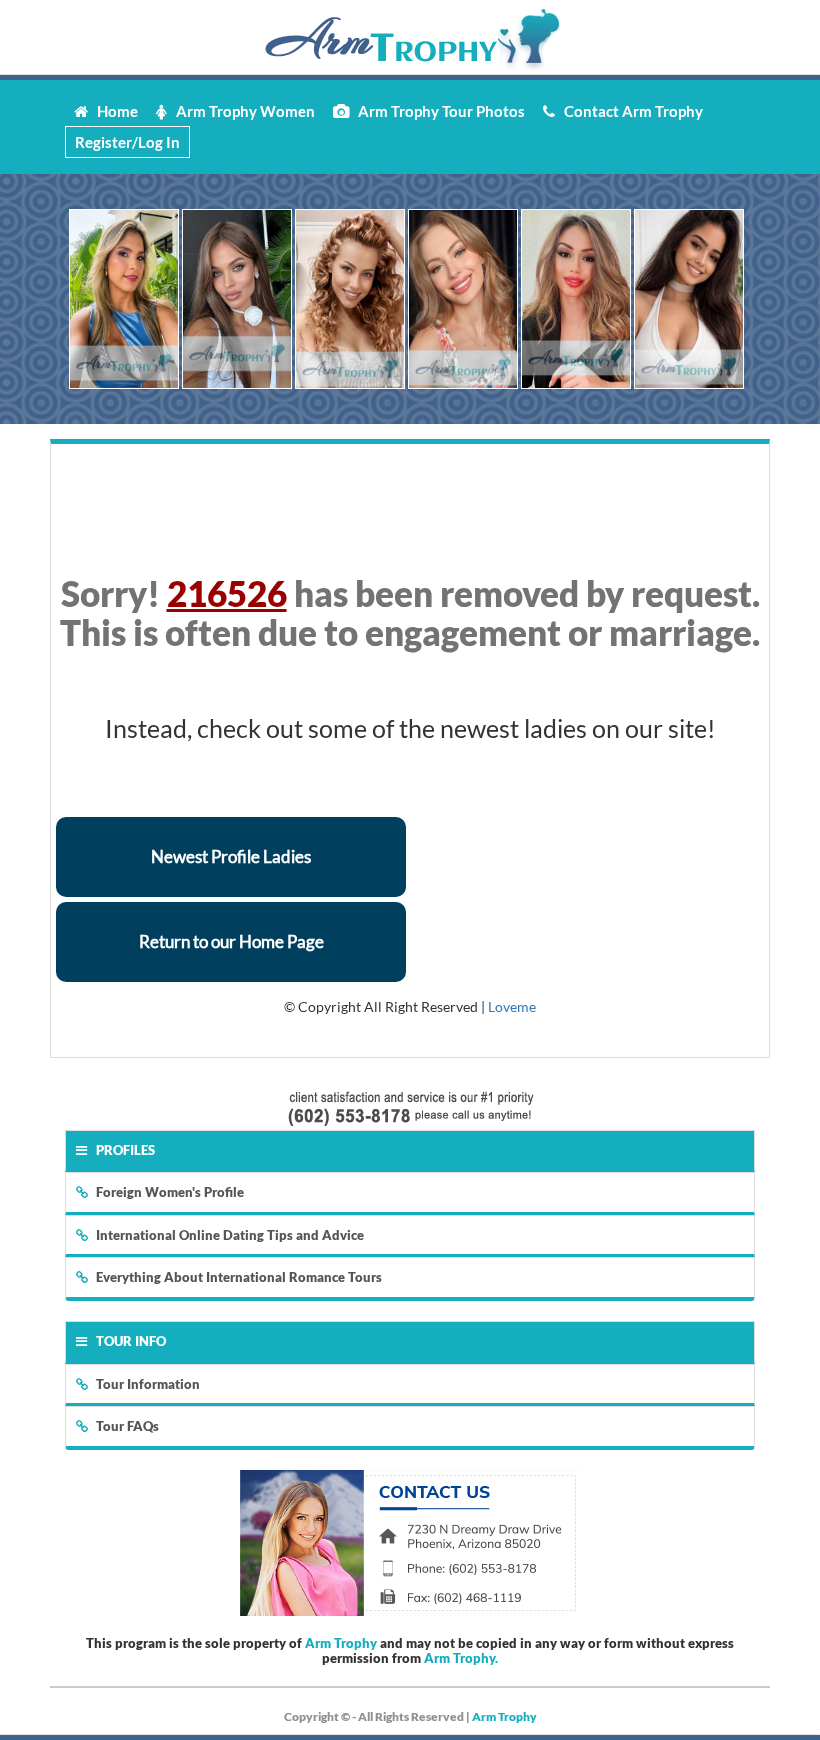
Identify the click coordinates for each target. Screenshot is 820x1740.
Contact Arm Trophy (629, 111)
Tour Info (131, 1341)
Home (113, 111)
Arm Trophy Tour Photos (437, 111)
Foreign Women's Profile (170, 1192)
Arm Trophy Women (241, 111)
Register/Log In (127, 142)
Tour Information (148, 1384)
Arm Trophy (341, 1643)
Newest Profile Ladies (231, 856)
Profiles (125, 1150)
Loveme (512, 1006)
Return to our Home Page (231, 941)
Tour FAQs (127, 1426)
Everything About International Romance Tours (239, 1277)
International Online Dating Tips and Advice (230, 1235)
